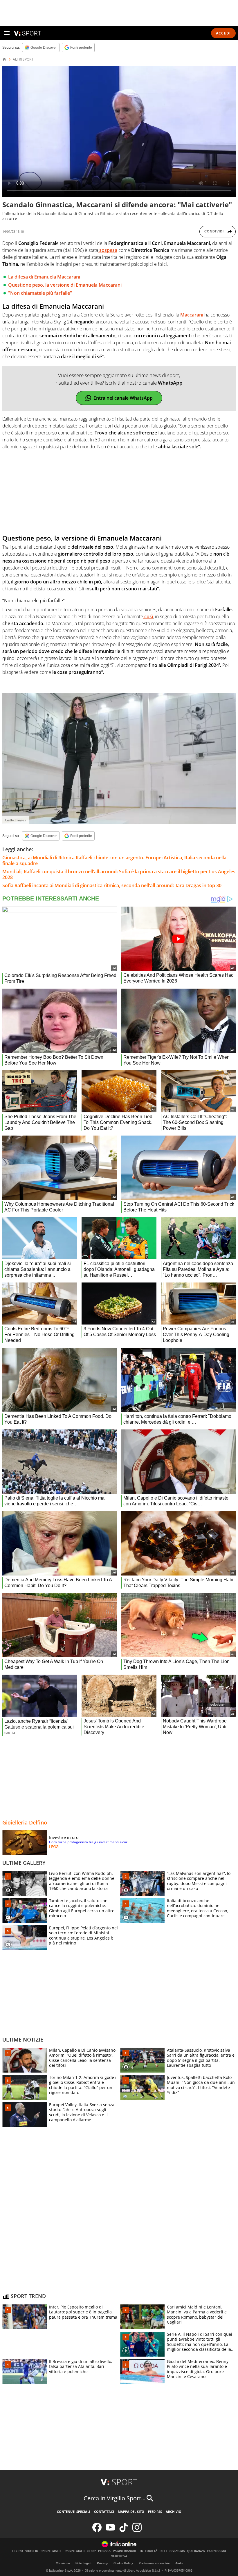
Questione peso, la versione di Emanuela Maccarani (65, 285)
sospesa (108, 250)
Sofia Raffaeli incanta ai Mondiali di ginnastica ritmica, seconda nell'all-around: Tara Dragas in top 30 (112, 885)
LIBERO (17, 2551)
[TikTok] (124, 2531)
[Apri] (7, 33)
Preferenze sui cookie (154, 2563)
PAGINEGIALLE (52, 2551)
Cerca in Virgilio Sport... (115, 2498)
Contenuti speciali (74, 2512)
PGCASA (104, 2551)
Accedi (223, 33)
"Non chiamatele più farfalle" (40, 293)
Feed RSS (155, 2512)
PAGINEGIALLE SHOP (80, 2551)
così (148, 616)
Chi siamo (63, 2563)
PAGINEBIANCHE (125, 2551)
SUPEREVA (119, 2556)
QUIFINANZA (196, 2551)
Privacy (102, 2563)
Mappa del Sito (131, 2512)
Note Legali (83, 2563)
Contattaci (104, 2512)
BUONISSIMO (217, 2551)
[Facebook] (97, 2531)
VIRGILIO (32, 2551)
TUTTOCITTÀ (148, 2551)
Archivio (174, 2512)
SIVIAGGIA (177, 2551)
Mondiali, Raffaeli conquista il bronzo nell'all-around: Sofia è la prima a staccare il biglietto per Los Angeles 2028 (119, 874)
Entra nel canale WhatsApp (123, 398)
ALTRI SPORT (23, 59)
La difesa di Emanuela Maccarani (44, 277)
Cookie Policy (123, 2563)
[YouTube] (110, 2531)
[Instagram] (137, 2531)
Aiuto (179, 2563)
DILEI (163, 2551)
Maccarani (192, 315)
